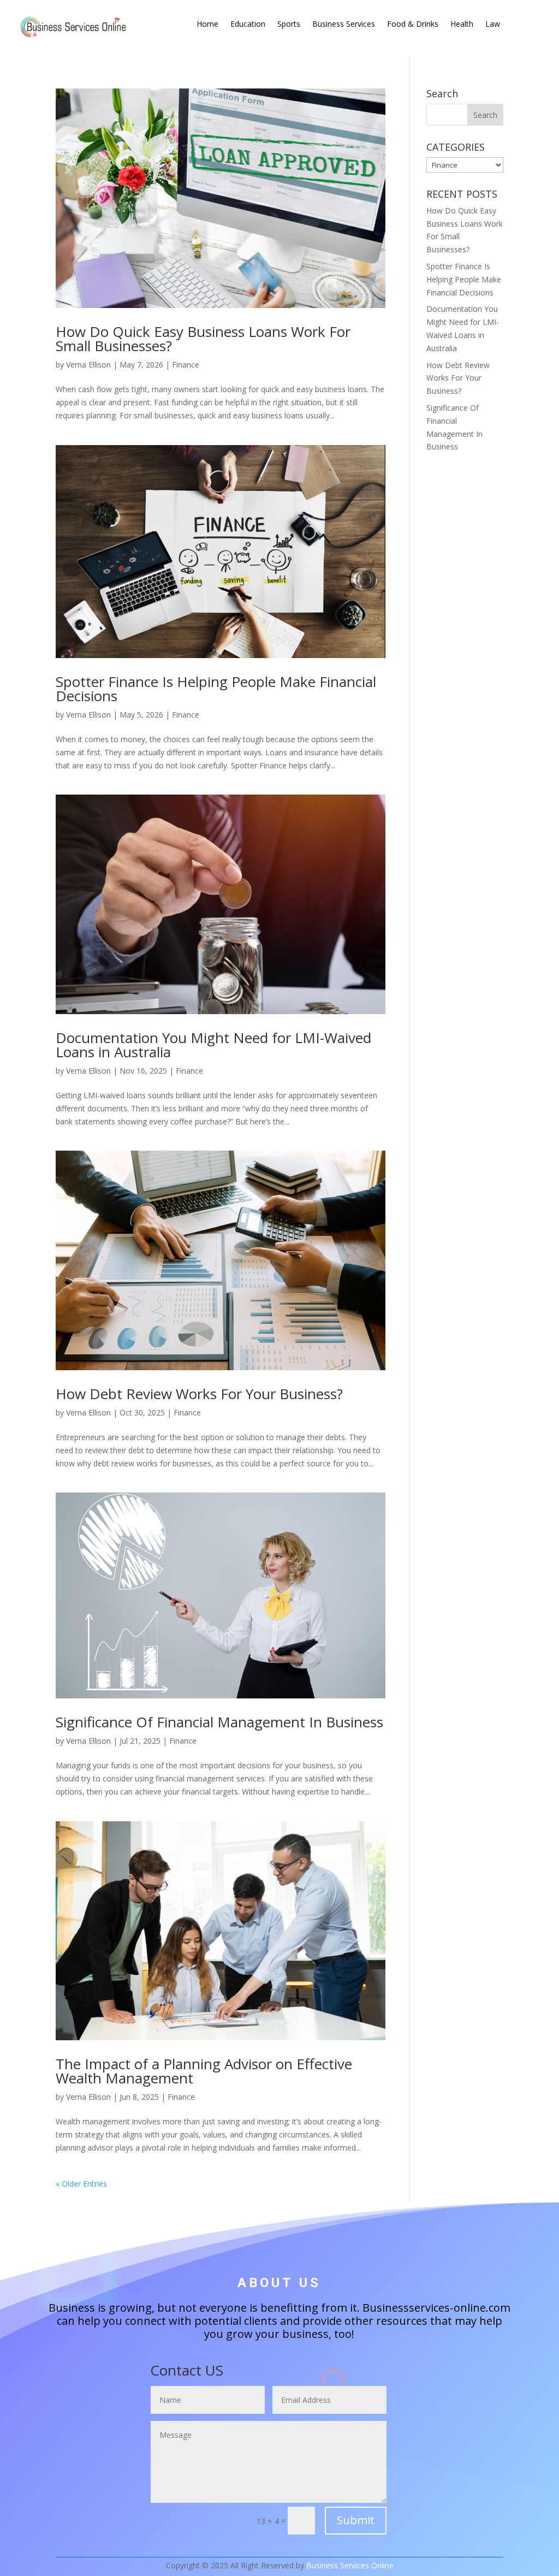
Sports (289, 25)
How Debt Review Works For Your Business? (199, 1394)
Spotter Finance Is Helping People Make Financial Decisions (216, 689)
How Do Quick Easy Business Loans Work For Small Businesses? (203, 339)
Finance (186, 365)
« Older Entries (81, 2184)
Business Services (344, 25)
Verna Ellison (88, 365)
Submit (356, 2520)
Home (207, 25)
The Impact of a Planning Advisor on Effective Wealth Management (204, 2071)
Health (462, 25)
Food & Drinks (413, 25)
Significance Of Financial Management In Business (219, 1722)
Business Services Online (350, 2565)
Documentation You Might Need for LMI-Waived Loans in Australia (213, 1045)
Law (493, 25)
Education (248, 25)
